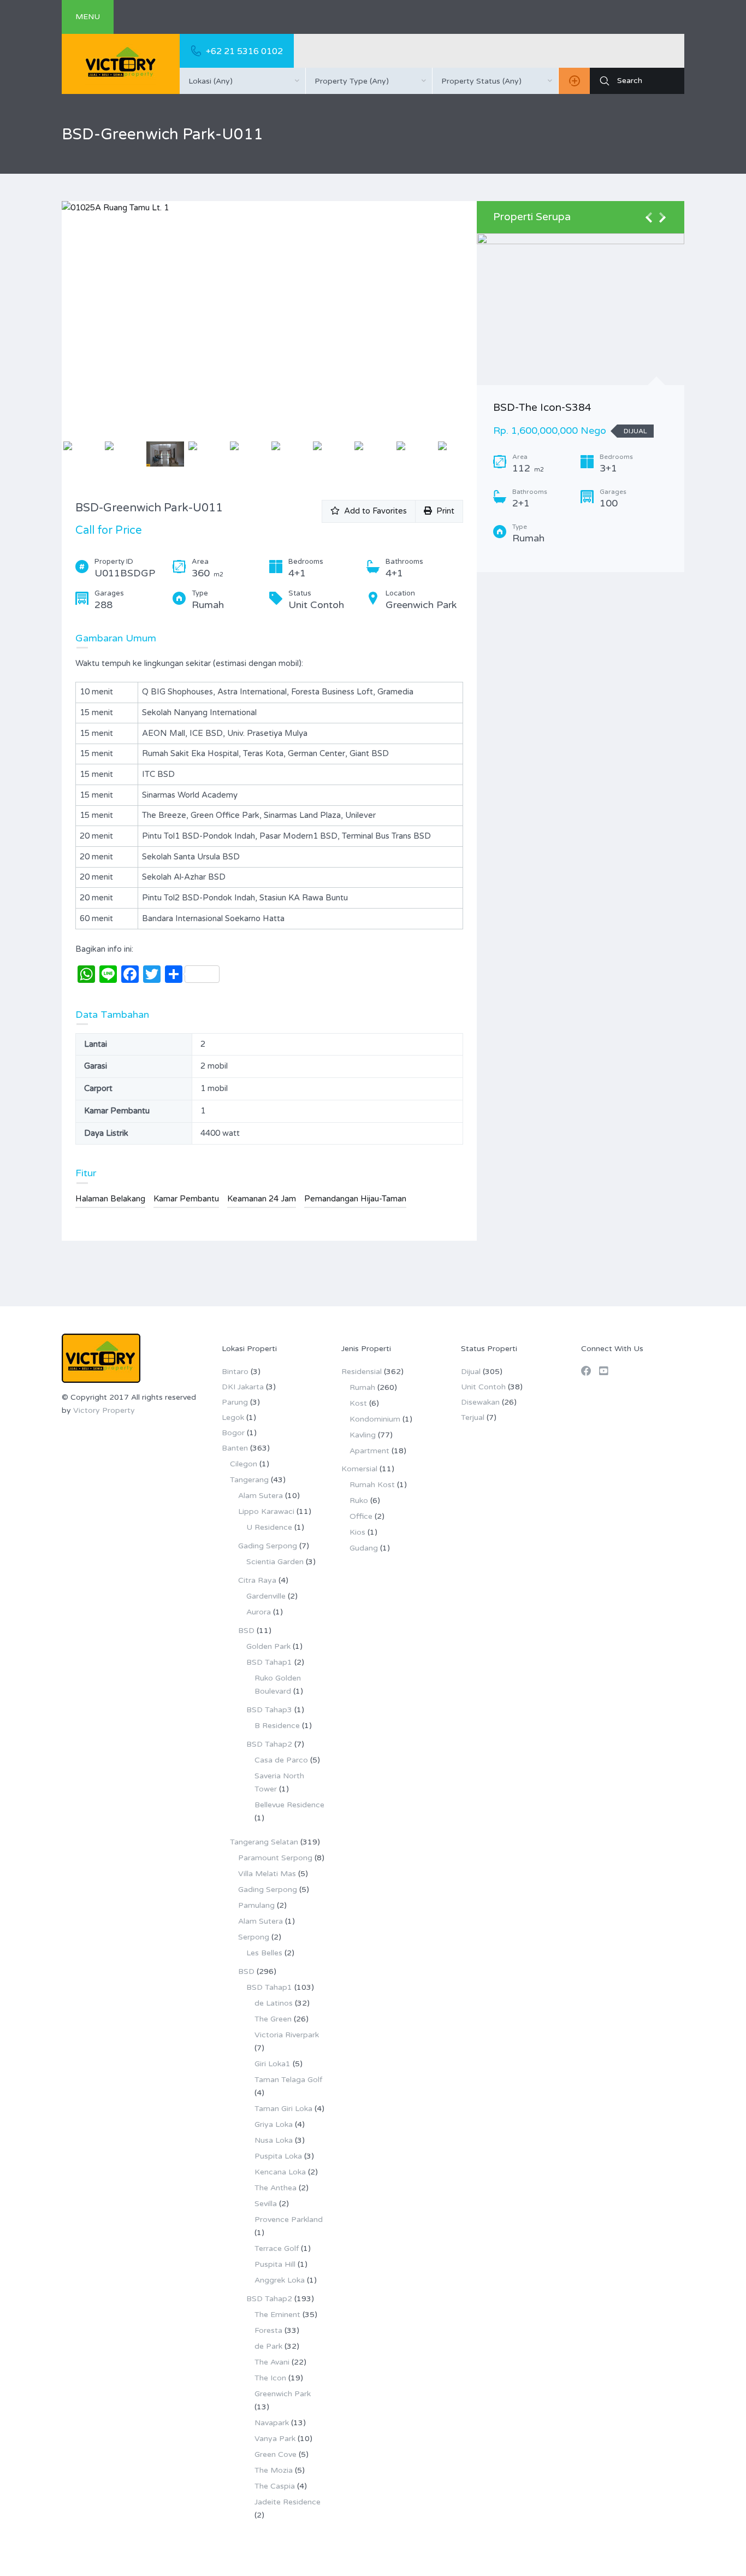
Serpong (254, 1937)
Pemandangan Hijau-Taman (355, 1199)
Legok (233, 1417)
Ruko (359, 1501)
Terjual (473, 1417)
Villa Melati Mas (267, 1874)
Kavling (363, 1435)
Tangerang (249, 1480)
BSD (246, 1631)
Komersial (359, 1469)
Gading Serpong (268, 1546)
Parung (235, 1402)
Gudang (364, 1548)
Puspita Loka (278, 2156)
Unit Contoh (483, 1387)
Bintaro (235, 1372)
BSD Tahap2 (269, 1744)
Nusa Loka (274, 2140)
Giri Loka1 (273, 2064)
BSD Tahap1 (269, 1662)
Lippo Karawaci (266, 1511)
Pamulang (256, 1905)
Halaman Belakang (110, 1199)
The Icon (270, 2378)
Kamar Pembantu (186, 1199)
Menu (88, 17)
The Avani (272, 2362)
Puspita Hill (275, 2264)
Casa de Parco (281, 1760)
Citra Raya (257, 1580)
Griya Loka (274, 2124)
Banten (235, 1448)
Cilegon (244, 1464)
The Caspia (275, 2486)
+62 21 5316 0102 (244, 51)
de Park (268, 2346)
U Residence (269, 1527)
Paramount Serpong (275, 1858)
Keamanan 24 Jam (262, 1199)
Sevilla (266, 2204)
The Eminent (277, 2315)
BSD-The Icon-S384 (542, 408)
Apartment (369, 1451)
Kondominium (375, 1419)
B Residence (277, 1726)
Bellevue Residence (289, 1805)
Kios (357, 1532)
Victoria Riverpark (287, 2035)
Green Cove (276, 2454)
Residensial (362, 1372)
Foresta (268, 2330)
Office (361, 1516)
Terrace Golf (277, 2248)
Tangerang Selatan (264, 1842)
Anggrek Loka (280, 2280)
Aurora (259, 1612)
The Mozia (274, 2470)
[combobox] (242, 81)
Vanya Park (275, 2439)
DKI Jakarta (243, 1387)
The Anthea (276, 2188)
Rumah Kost (372, 1485)
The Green (273, 2019)
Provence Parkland (289, 2220)
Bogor (233, 1433)
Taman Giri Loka (283, 2109)
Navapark (272, 2423)
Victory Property (104, 1410)
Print (443, 511)
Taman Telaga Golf (288, 2080)
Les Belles (264, 1953)
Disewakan (480, 1402)
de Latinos (274, 2003)
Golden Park (268, 1646)
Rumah (362, 1387)
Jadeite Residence (288, 2502)
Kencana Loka (280, 2172)
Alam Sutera (260, 1496)
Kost (358, 1403)
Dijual (471, 1372)
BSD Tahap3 (269, 1710)
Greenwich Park (283, 2394)
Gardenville (266, 1596)
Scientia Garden (275, 1562)
